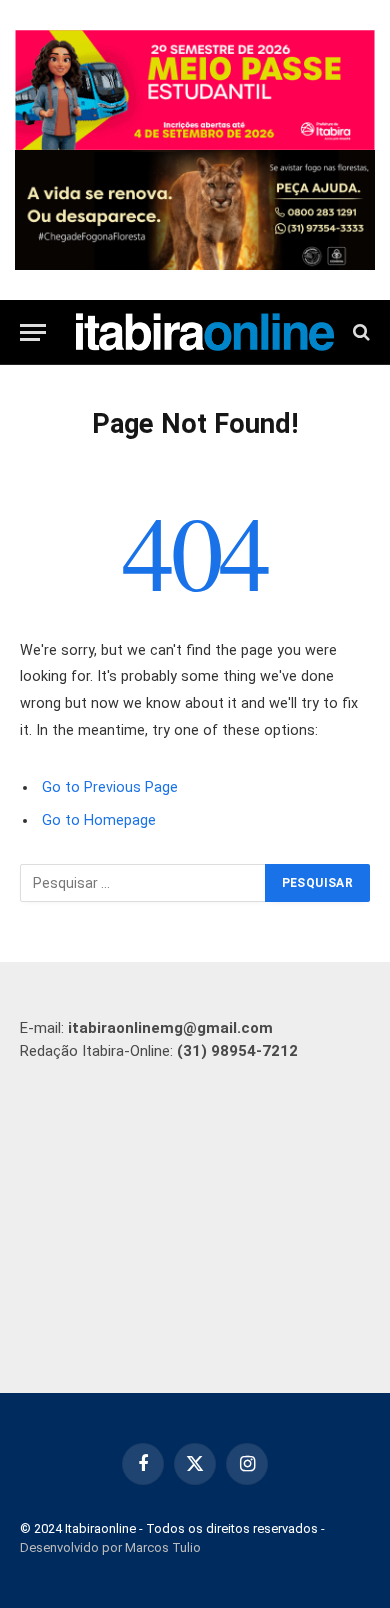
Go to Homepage (99, 820)
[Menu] (33, 332)
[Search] (359, 332)
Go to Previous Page (110, 787)
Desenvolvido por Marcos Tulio (110, 1547)
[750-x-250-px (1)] (195, 90)
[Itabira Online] (205, 331)
